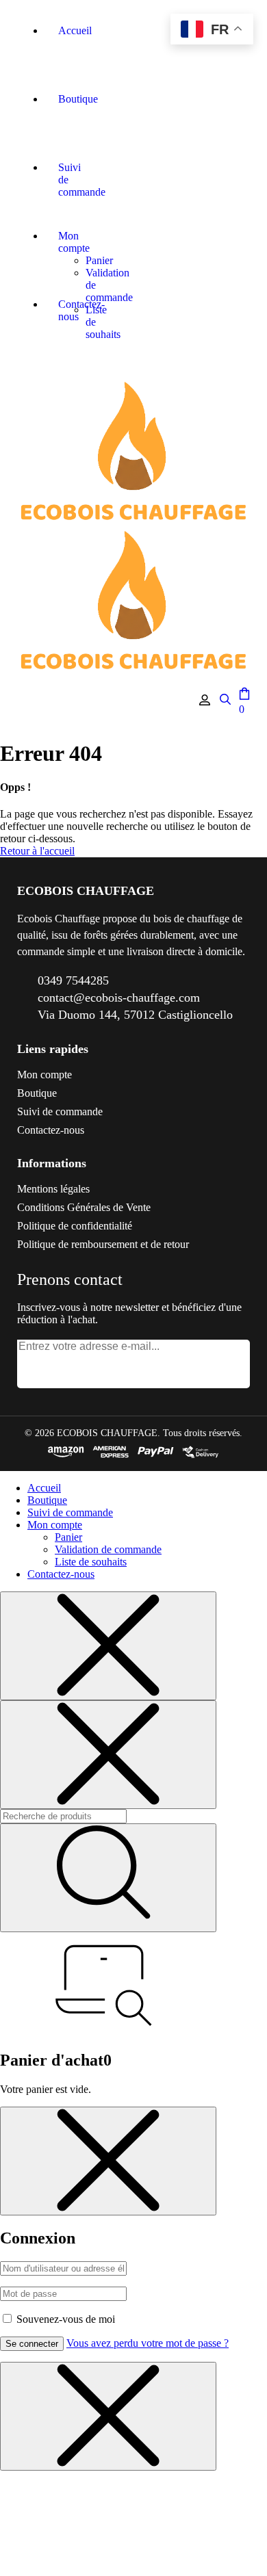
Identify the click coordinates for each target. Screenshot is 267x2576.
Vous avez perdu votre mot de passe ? (148, 2343)
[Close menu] (108, 1646)
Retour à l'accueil (37, 851)
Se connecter (32, 2344)
